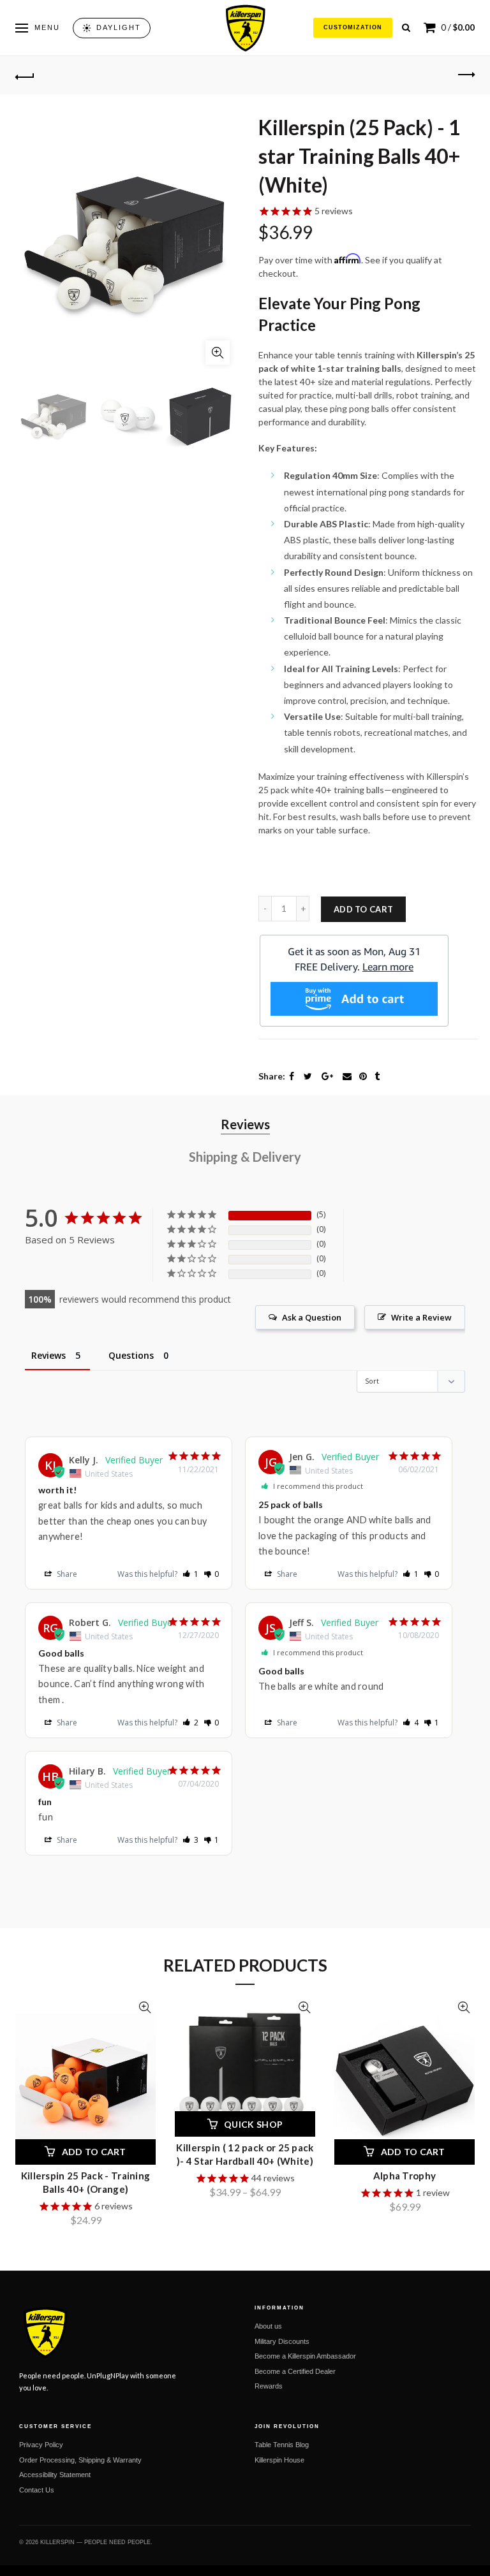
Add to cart (363, 909)
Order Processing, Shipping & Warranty (80, 2460)
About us (268, 2326)
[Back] (25, 75)
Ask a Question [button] (312, 1317)
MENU (47, 27)
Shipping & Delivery (245, 1157)
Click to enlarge (218, 353)
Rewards (269, 2386)
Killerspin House (279, 2460)
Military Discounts (282, 2341)
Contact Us (37, 2490)
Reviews (245, 1124)
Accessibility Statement (55, 2475)
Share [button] (66, 1574)
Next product (465, 75)
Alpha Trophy (405, 2176)
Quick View (145, 2008)
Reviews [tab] (48, 1355)
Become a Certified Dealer (295, 2371)
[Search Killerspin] (406, 28)
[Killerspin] (245, 28)
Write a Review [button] (421, 1317)
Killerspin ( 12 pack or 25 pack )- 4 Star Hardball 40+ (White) (245, 2154)
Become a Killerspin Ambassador (305, 2356)
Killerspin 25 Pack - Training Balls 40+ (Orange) (86, 2182)
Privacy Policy (41, 2445)
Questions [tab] (131, 1355)
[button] (190, 1574)
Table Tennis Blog (282, 2445)
